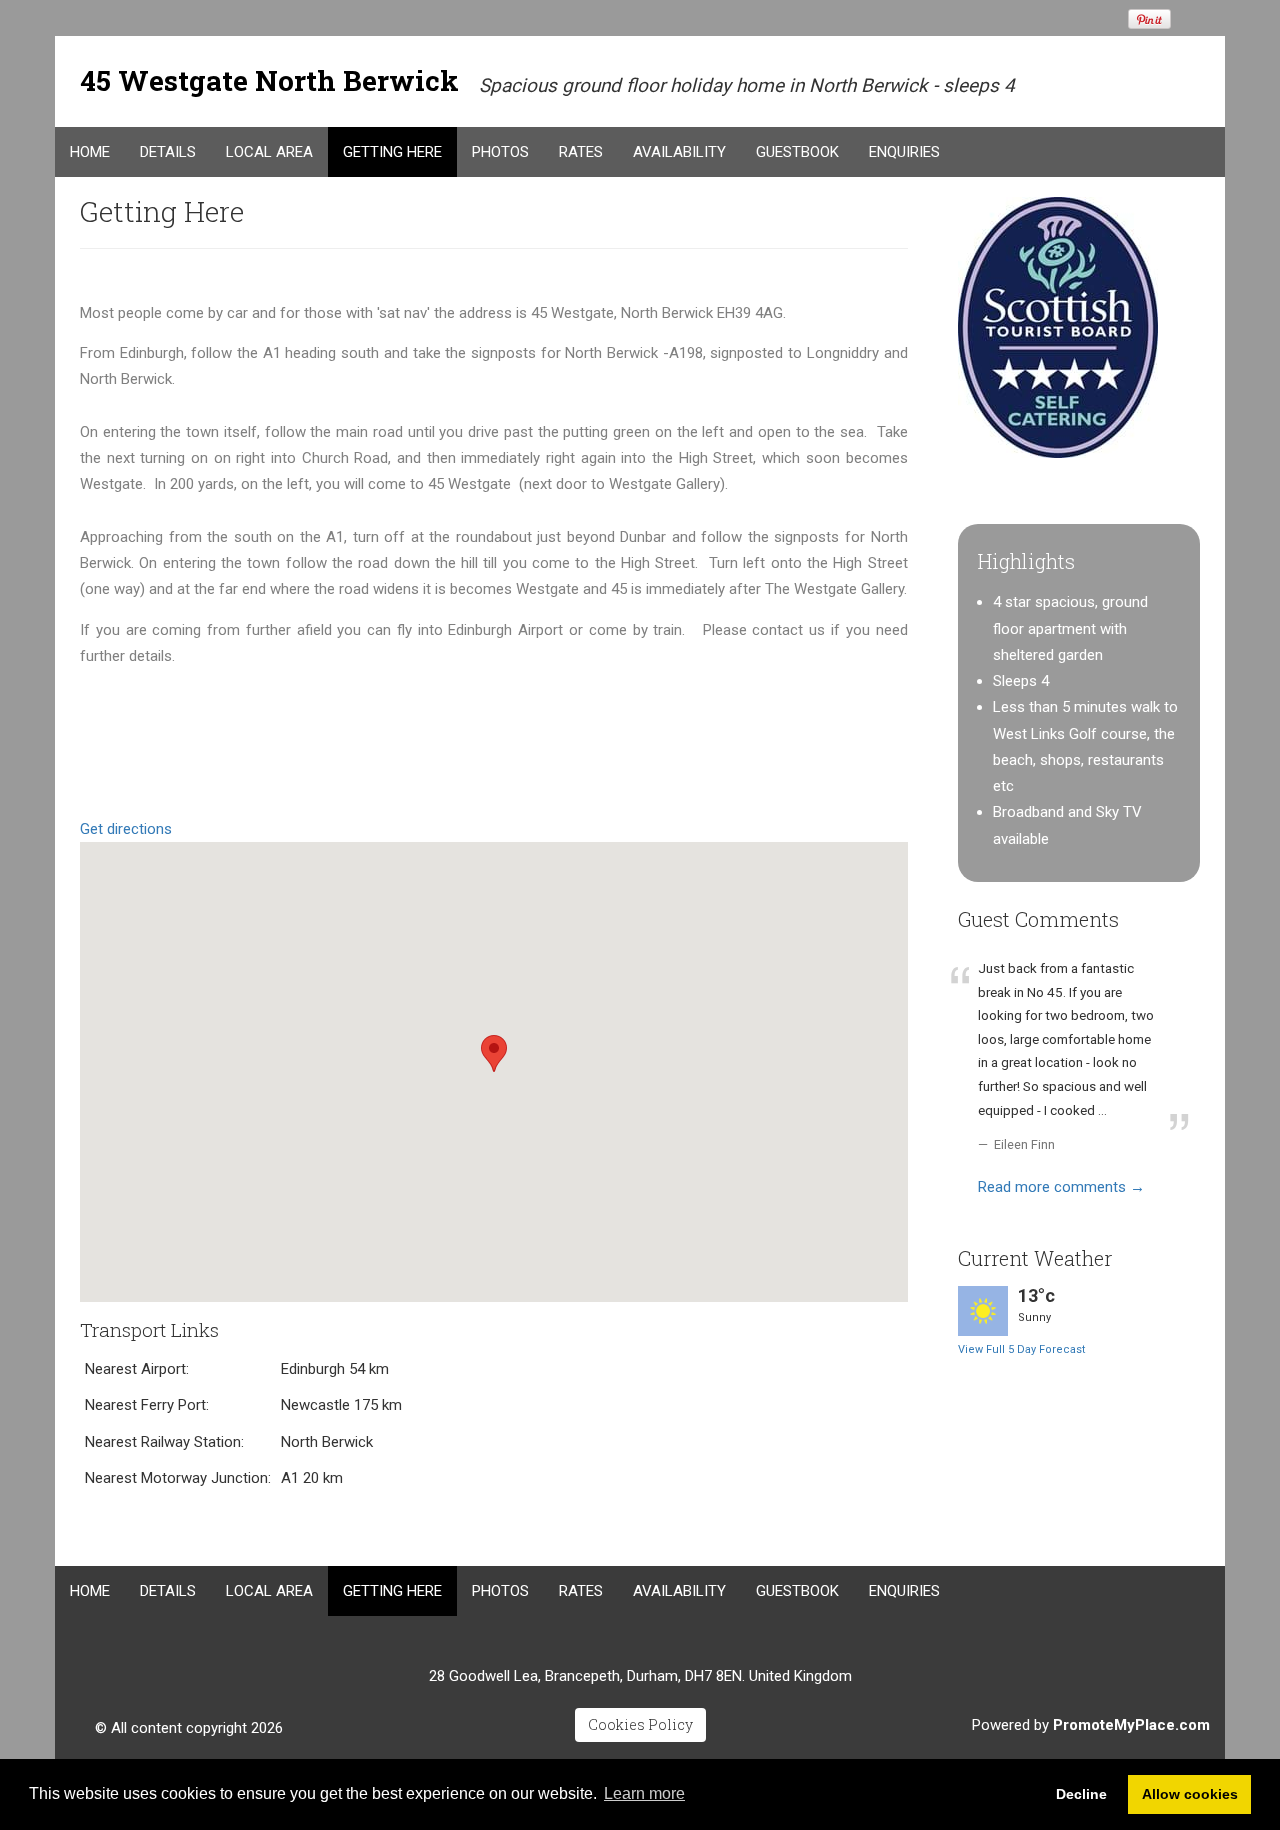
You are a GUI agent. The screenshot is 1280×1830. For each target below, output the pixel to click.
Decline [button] (1081, 1794)
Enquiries (904, 152)
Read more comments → (1061, 1187)
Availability (679, 152)
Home (90, 152)
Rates (581, 152)
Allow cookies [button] (1190, 1794)
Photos (500, 152)
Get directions (126, 829)
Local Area (269, 152)
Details (168, 152)
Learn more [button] (644, 1793)
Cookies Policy (640, 1724)
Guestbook (797, 152)
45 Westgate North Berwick (269, 80)
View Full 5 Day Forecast (1021, 1349)
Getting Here (392, 152)
